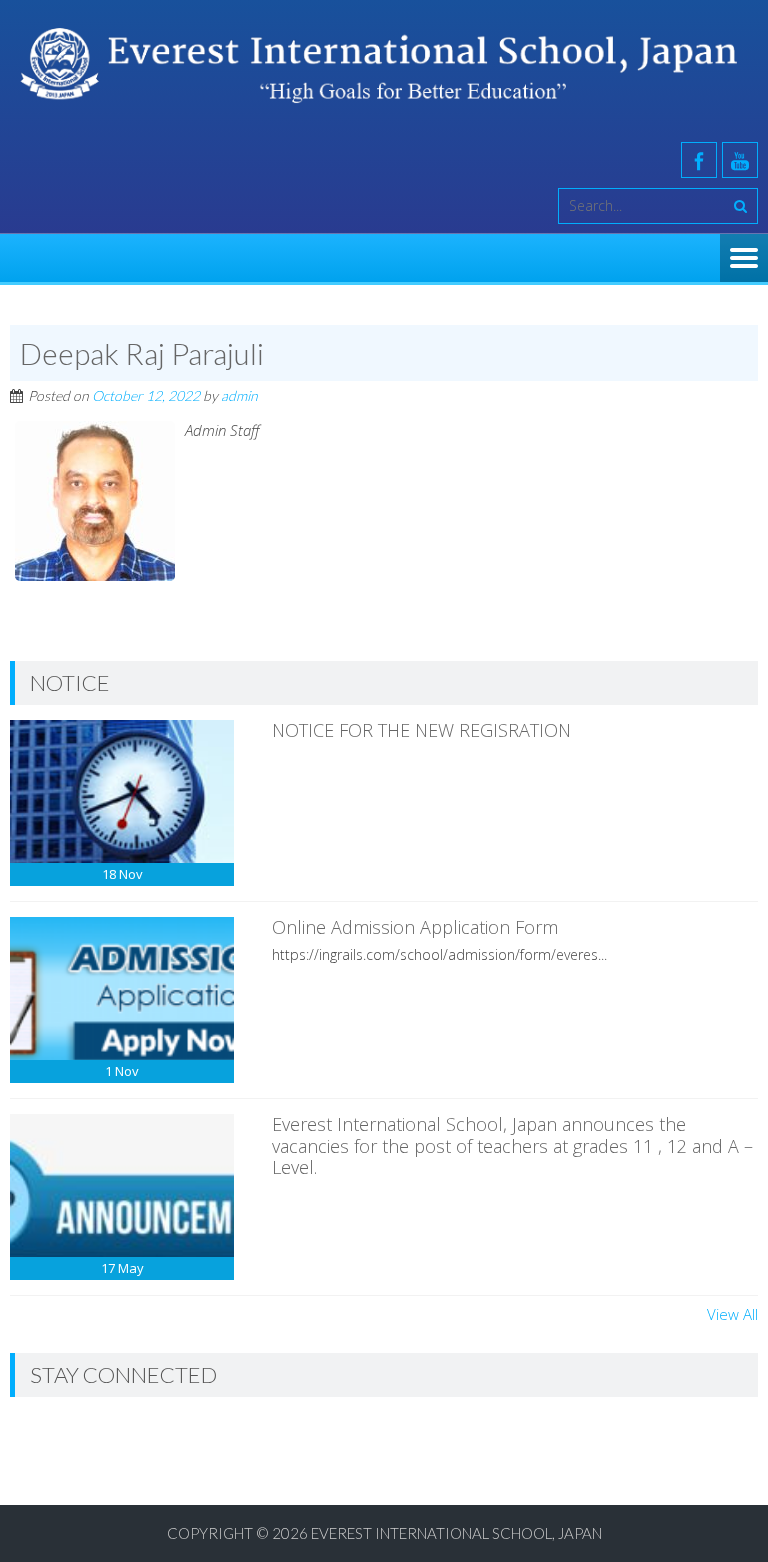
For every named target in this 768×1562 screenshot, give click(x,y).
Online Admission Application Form (415, 927)
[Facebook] (699, 160)
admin (239, 395)
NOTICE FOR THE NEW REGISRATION (421, 730)
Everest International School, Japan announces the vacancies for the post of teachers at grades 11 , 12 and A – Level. (512, 1145)
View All (732, 1314)
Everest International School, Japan (456, 1533)
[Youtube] (740, 160)
